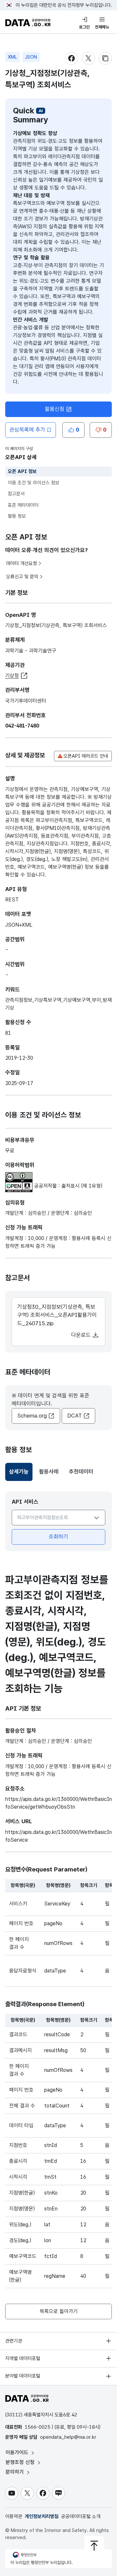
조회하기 (58, 1537)
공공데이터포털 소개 (81, 2516)
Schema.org (32, 1416)
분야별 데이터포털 (23, 2376)
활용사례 (49, 1472)
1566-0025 (38, 2427)
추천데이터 (81, 1472)
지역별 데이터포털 (23, 2358)
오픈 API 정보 (22, 471)
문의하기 (15, 2472)
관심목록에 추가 (27, 430)
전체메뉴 (102, 27)
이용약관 (14, 2516)
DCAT (75, 1416)
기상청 (12, 676)
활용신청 (55, 409)
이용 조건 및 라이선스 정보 (34, 483)
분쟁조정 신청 (21, 2462)
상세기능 (21, 1474)
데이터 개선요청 (22, 563)
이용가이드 (18, 2452)
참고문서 (16, 494)
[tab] (19, 1472)
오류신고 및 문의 (22, 577)
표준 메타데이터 (23, 505)
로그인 (84, 27)
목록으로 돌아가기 (59, 2311)
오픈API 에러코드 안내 (86, 756)
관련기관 (14, 2341)
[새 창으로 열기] (19, 1176)
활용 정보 (17, 516)
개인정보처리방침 (42, 2516)
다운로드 (82, 1335)
